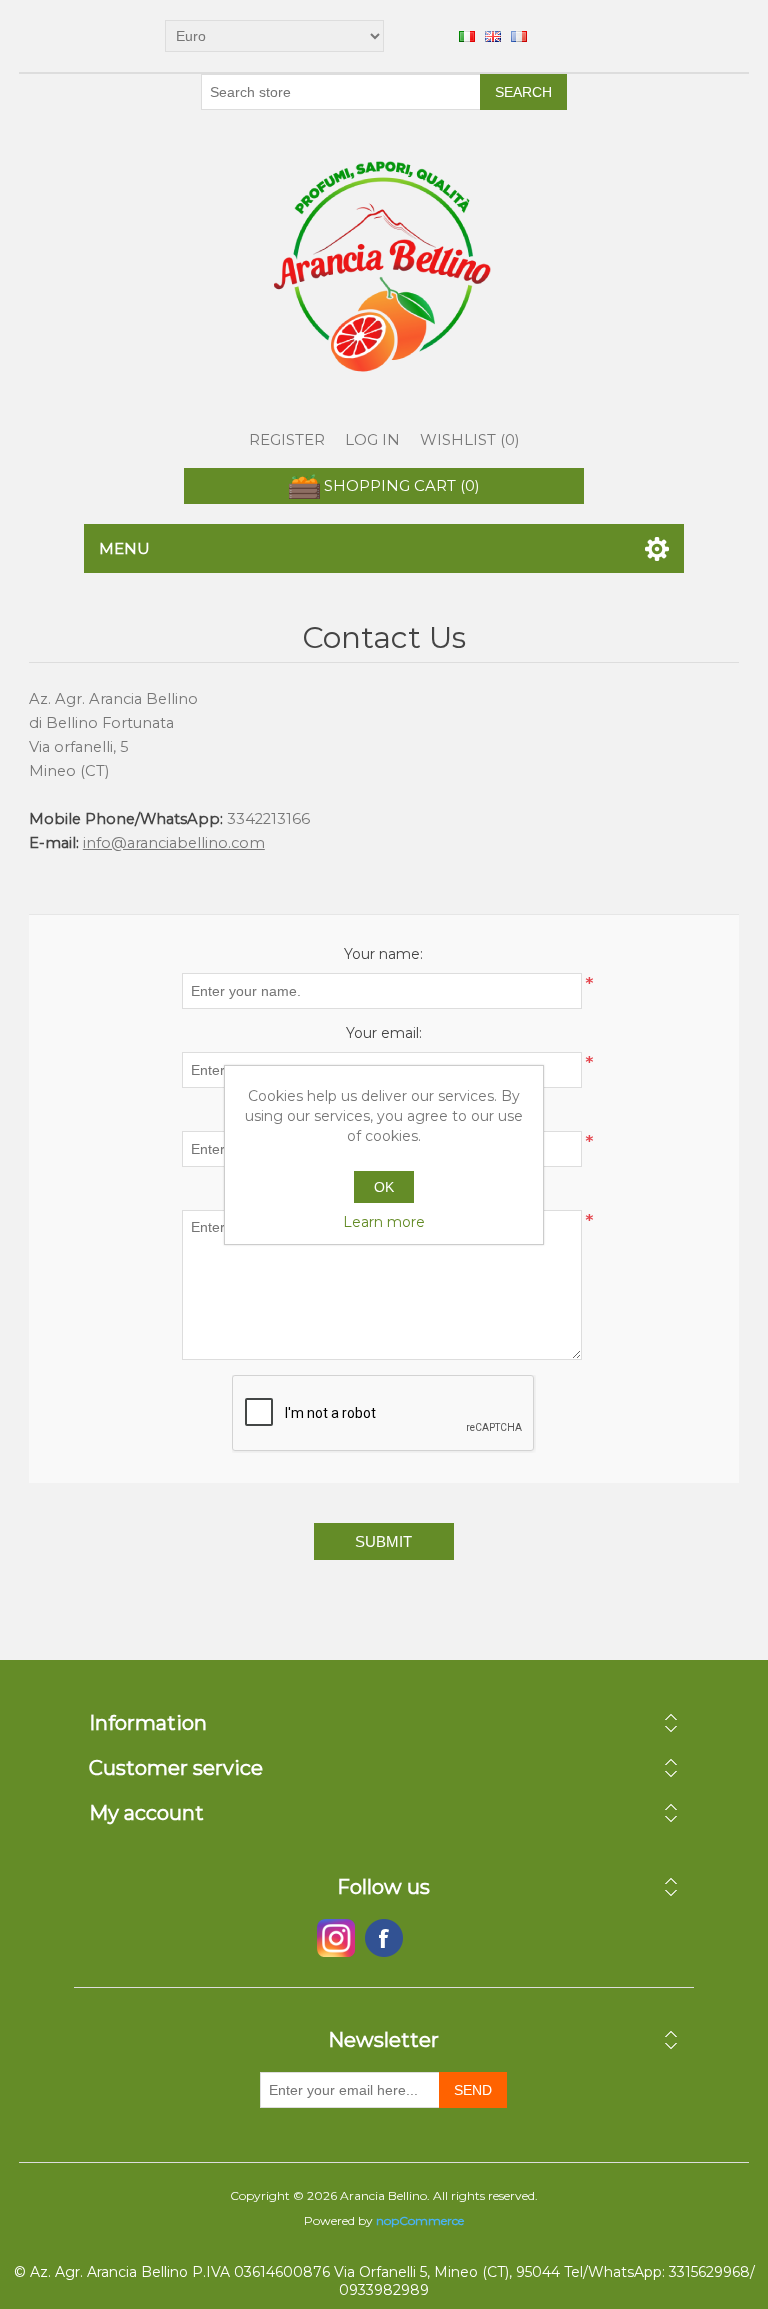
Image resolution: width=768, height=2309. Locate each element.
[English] (493, 36)
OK (384, 1187)
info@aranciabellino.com (174, 843)
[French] (519, 36)
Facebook (336, 1938)
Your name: (383, 954)
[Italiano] (467, 36)
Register (287, 439)
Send (473, 2090)
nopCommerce (420, 2220)
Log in (372, 439)
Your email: (384, 1033)
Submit (383, 1541)
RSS (432, 1938)
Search (523, 92)
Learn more (384, 1222)
